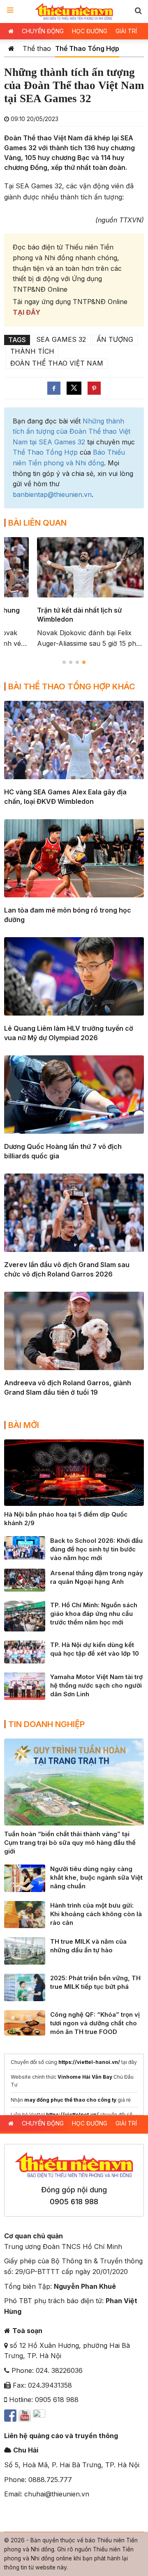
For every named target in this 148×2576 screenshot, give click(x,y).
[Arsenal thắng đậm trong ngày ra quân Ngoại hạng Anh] (25, 1579)
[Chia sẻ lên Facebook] (54, 388)
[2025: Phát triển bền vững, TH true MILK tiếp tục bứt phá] (25, 1987)
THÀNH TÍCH (32, 351)
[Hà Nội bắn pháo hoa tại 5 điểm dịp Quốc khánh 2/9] (74, 1472)
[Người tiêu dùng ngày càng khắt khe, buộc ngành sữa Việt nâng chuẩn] (25, 1878)
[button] (138, 10)
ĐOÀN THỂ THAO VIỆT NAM (57, 363)
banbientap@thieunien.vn (52, 494)
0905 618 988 (74, 2202)
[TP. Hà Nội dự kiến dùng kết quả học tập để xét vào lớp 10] (25, 1651)
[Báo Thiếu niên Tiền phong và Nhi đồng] (74, 11)
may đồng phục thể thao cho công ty (70, 2100)
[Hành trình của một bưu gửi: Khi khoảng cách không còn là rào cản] (25, 1914)
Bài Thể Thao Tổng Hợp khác (72, 686)
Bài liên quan (37, 523)
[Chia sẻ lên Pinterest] (94, 388)
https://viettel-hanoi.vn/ (89, 2062)
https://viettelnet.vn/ (72, 2115)
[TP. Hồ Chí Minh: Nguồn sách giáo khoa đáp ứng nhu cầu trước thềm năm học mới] (25, 1615)
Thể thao (37, 48)
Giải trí (126, 31)
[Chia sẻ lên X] (74, 388)
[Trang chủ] (11, 48)
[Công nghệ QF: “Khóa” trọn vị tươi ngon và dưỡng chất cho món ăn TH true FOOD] (25, 2022)
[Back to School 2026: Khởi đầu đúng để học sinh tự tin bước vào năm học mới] (25, 1547)
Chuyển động (43, 31)
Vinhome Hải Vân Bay (85, 2077)
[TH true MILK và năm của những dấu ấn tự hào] (25, 1950)
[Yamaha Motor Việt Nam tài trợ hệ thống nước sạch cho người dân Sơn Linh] (25, 1686)
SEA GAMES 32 (61, 339)
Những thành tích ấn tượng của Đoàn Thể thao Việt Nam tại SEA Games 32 (72, 431)
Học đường (90, 31)
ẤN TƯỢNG (115, 339)
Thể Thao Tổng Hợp (87, 48)
